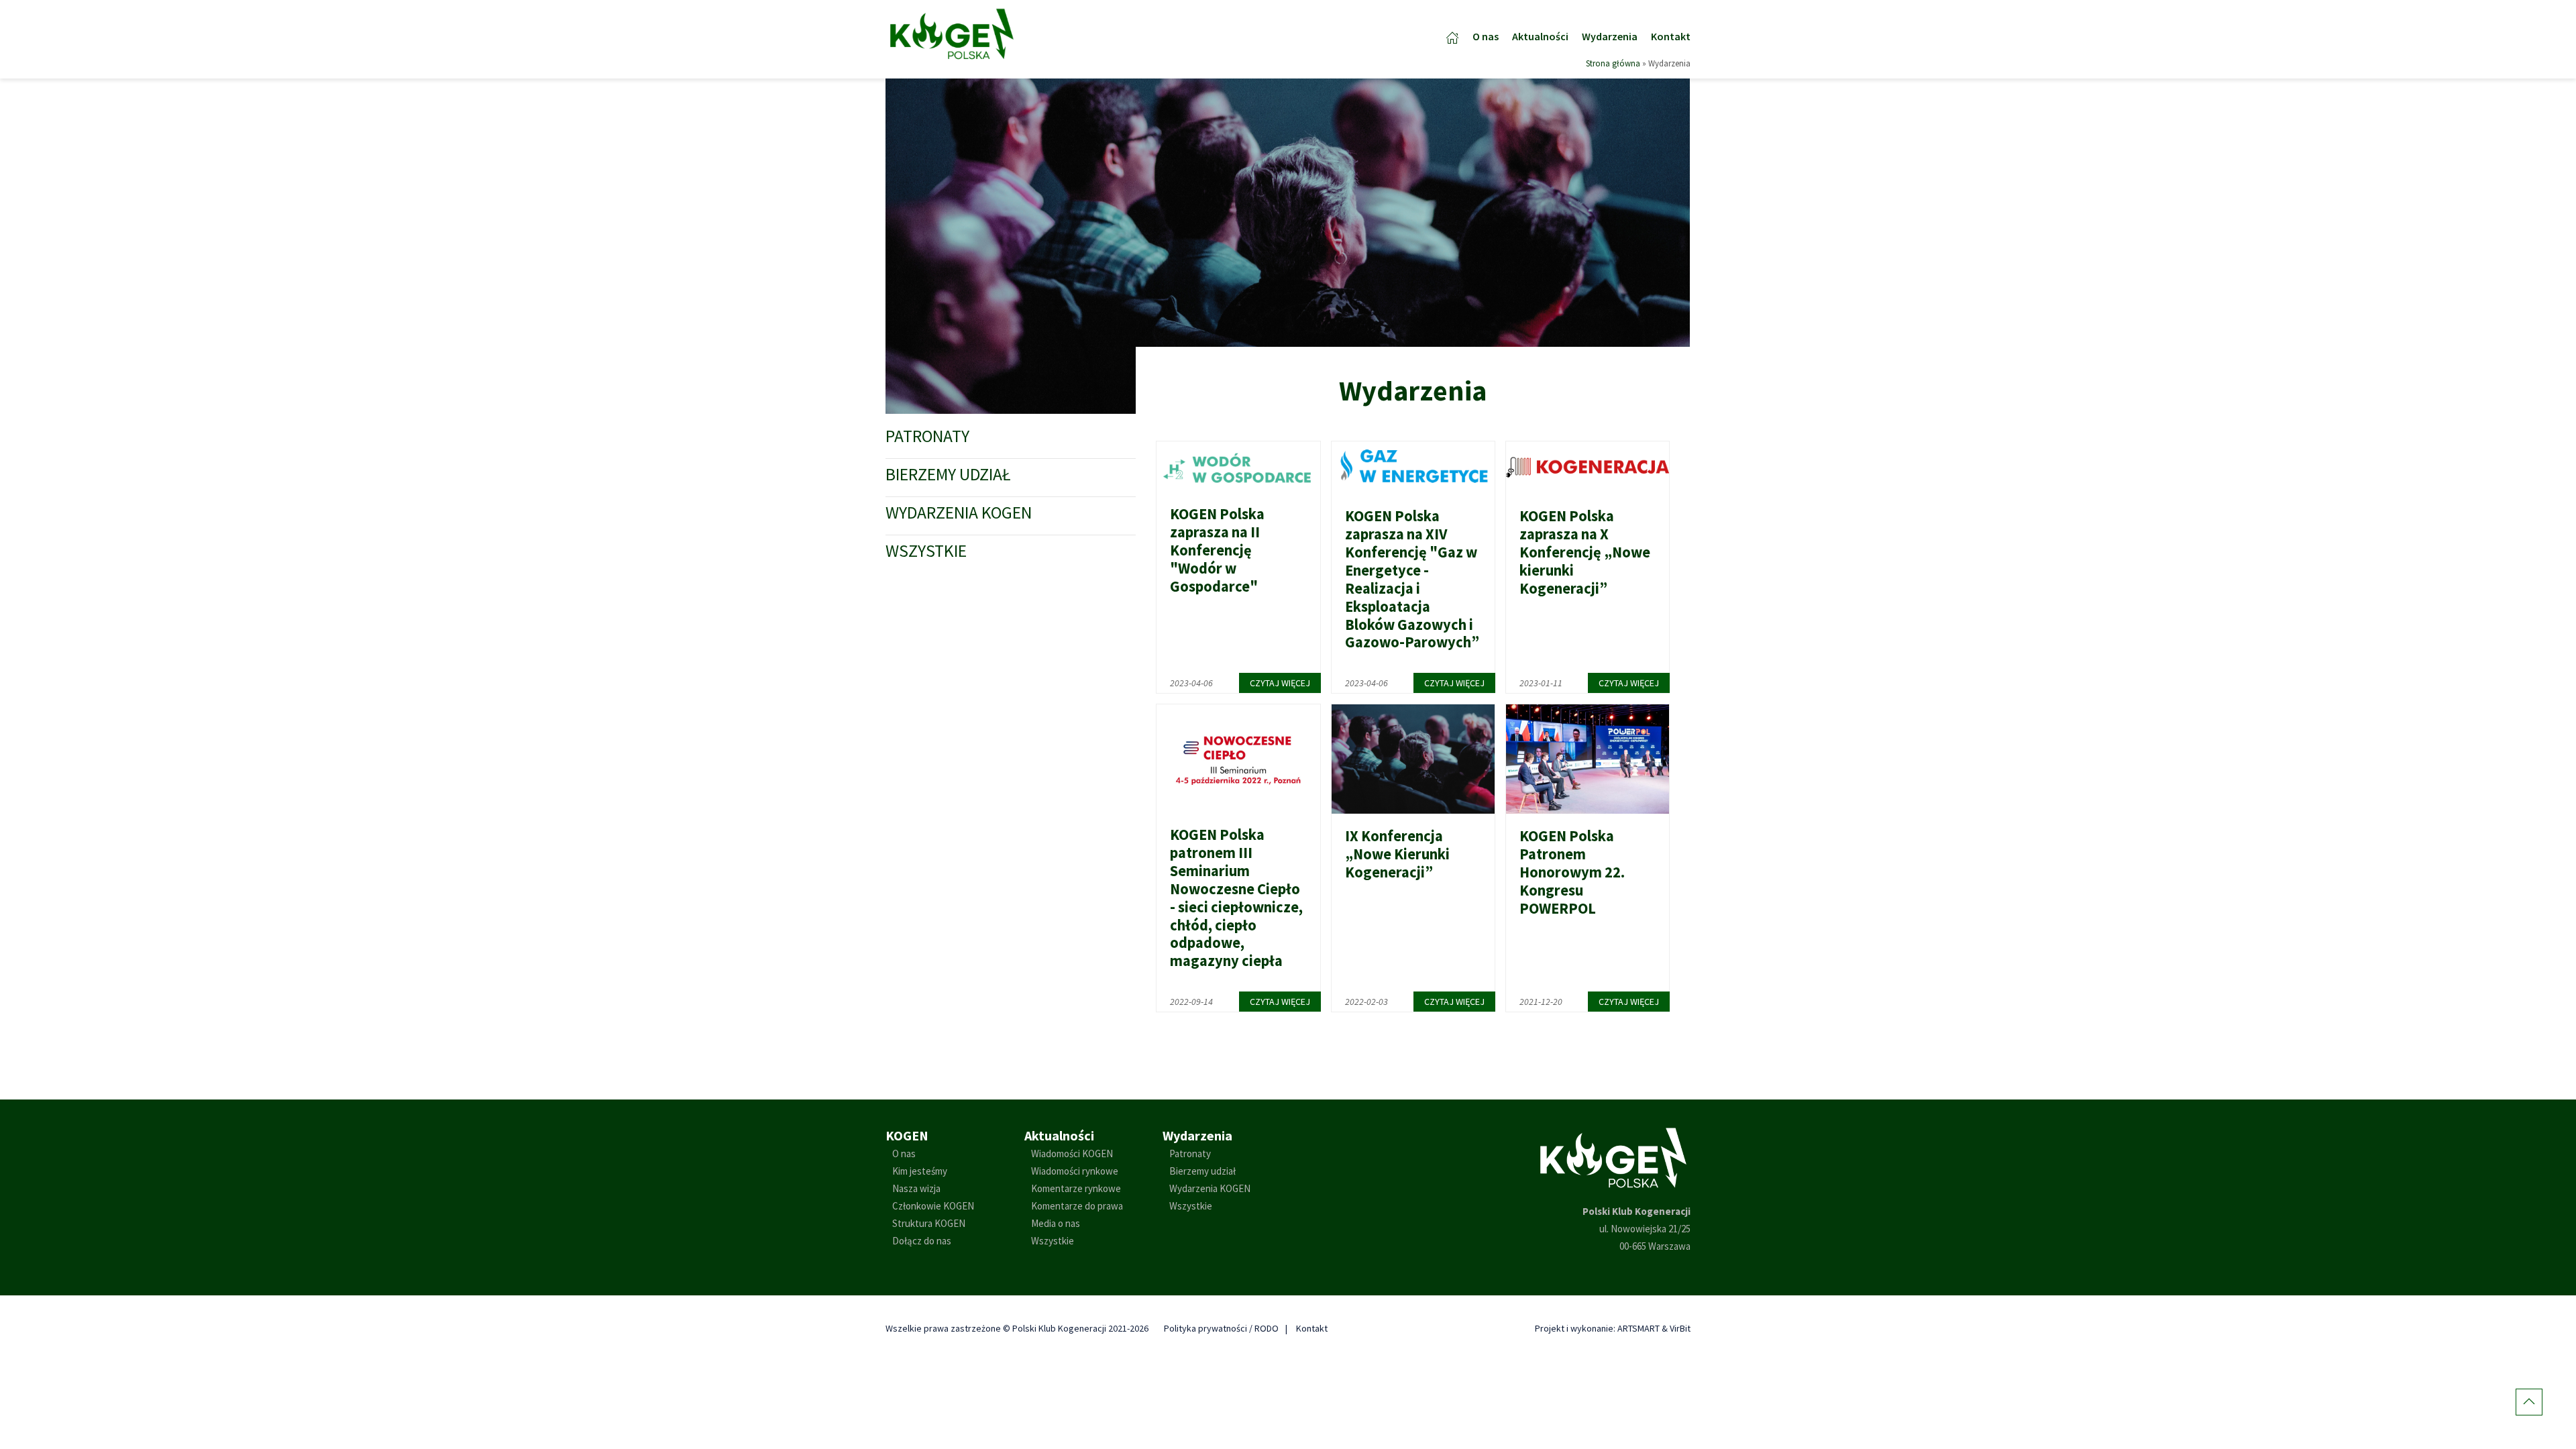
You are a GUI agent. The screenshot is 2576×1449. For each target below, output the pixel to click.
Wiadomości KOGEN (1072, 1153)
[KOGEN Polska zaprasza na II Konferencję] (1238, 465)
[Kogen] (952, 33)
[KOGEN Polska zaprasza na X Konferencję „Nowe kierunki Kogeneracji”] (1588, 467)
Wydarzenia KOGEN (959, 513)
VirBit (1680, 1328)
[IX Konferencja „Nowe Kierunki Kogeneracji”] (1413, 758)
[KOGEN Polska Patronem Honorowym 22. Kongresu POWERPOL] (1588, 758)
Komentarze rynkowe (1076, 1188)
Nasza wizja (916, 1188)
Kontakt (1671, 36)
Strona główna (1613, 63)
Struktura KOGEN (929, 1223)
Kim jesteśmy (920, 1171)
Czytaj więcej (1280, 683)
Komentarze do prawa (1077, 1206)
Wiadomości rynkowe (1075, 1171)
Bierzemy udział (948, 474)
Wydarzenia (1610, 36)
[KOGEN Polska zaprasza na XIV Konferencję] (1413, 467)
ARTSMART (1639, 1328)
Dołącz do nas (922, 1241)
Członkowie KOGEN (933, 1206)
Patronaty (927, 436)
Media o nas (1056, 1223)
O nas (1486, 36)
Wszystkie (926, 551)
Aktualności (1540, 36)
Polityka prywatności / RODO (1221, 1328)
